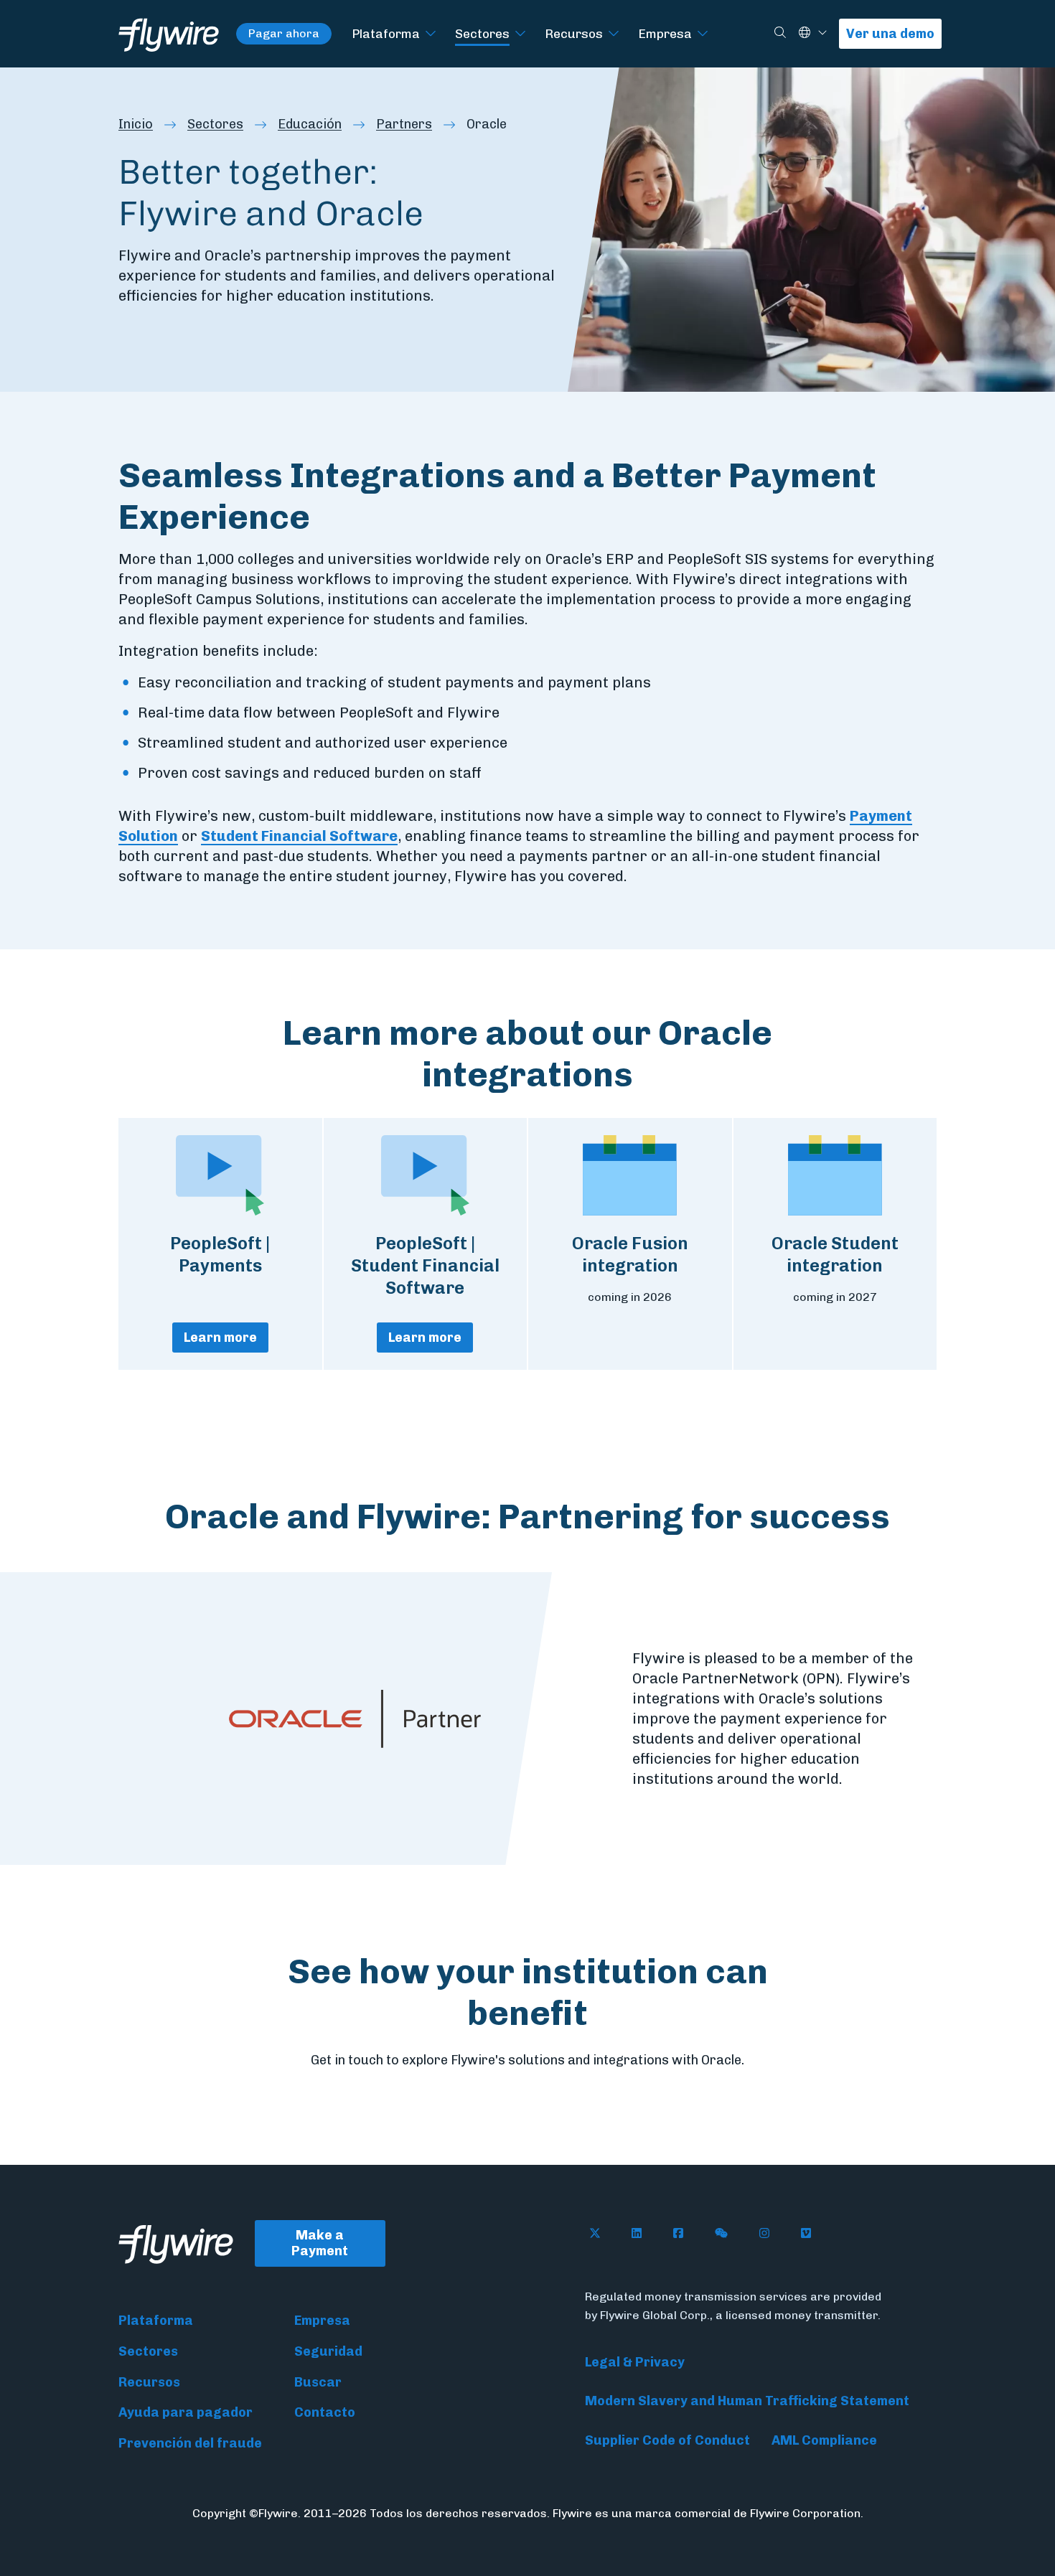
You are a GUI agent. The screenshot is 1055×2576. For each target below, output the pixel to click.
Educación (310, 124)
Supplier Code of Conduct (667, 2440)
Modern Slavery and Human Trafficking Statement (747, 2401)
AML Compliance (824, 2440)
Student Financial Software (299, 836)
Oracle (487, 124)
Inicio (136, 124)
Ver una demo (890, 34)
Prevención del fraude (190, 2443)
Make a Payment (320, 2243)
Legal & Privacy (635, 2362)
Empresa (665, 33)
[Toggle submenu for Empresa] (703, 34)
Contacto (325, 2412)
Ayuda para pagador (186, 2412)
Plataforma (386, 33)
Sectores (482, 33)
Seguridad (328, 2351)
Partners (404, 124)
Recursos (574, 33)
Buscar (318, 2382)
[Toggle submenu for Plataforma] (431, 34)
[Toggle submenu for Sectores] (520, 34)
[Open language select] (822, 33)
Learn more (220, 1338)
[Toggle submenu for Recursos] (614, 34)
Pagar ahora (284, 33)
